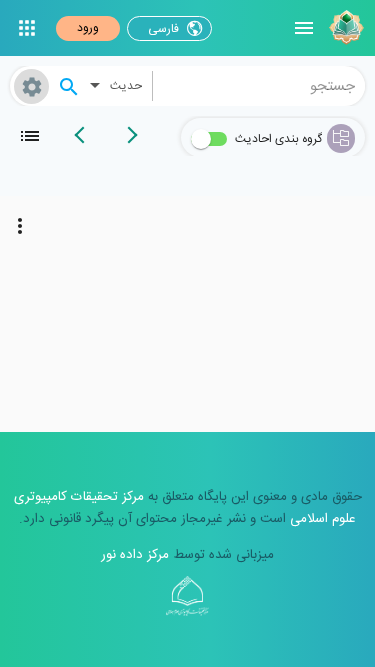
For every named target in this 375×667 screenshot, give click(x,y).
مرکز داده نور (135, 555)
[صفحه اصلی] (344, 28)
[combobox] (259, 86)
